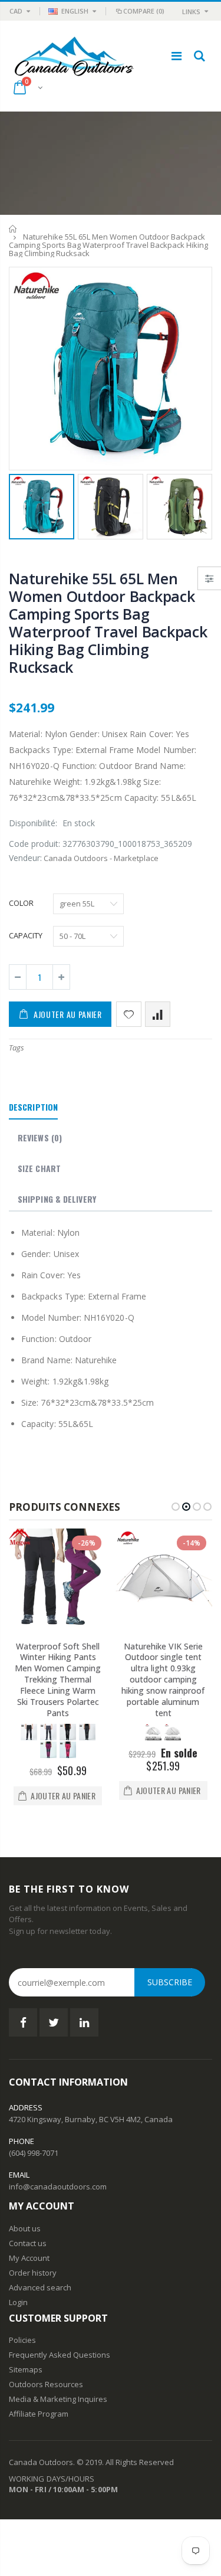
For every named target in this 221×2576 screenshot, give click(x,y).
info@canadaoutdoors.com (58, 2187)
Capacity (26, 935)
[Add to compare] (158, 1014)
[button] (176, 1507)
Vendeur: (25, 858)
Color (21, 903)
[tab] (33, 1108)
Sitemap (24, 2369)
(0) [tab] (40, 1138)
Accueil (13, 229)
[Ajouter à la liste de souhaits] (129, 1014)
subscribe (170, 1982)
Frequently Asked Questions (60, 2355)
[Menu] (177, 56)
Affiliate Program (39, 2414)
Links (191, 12)
